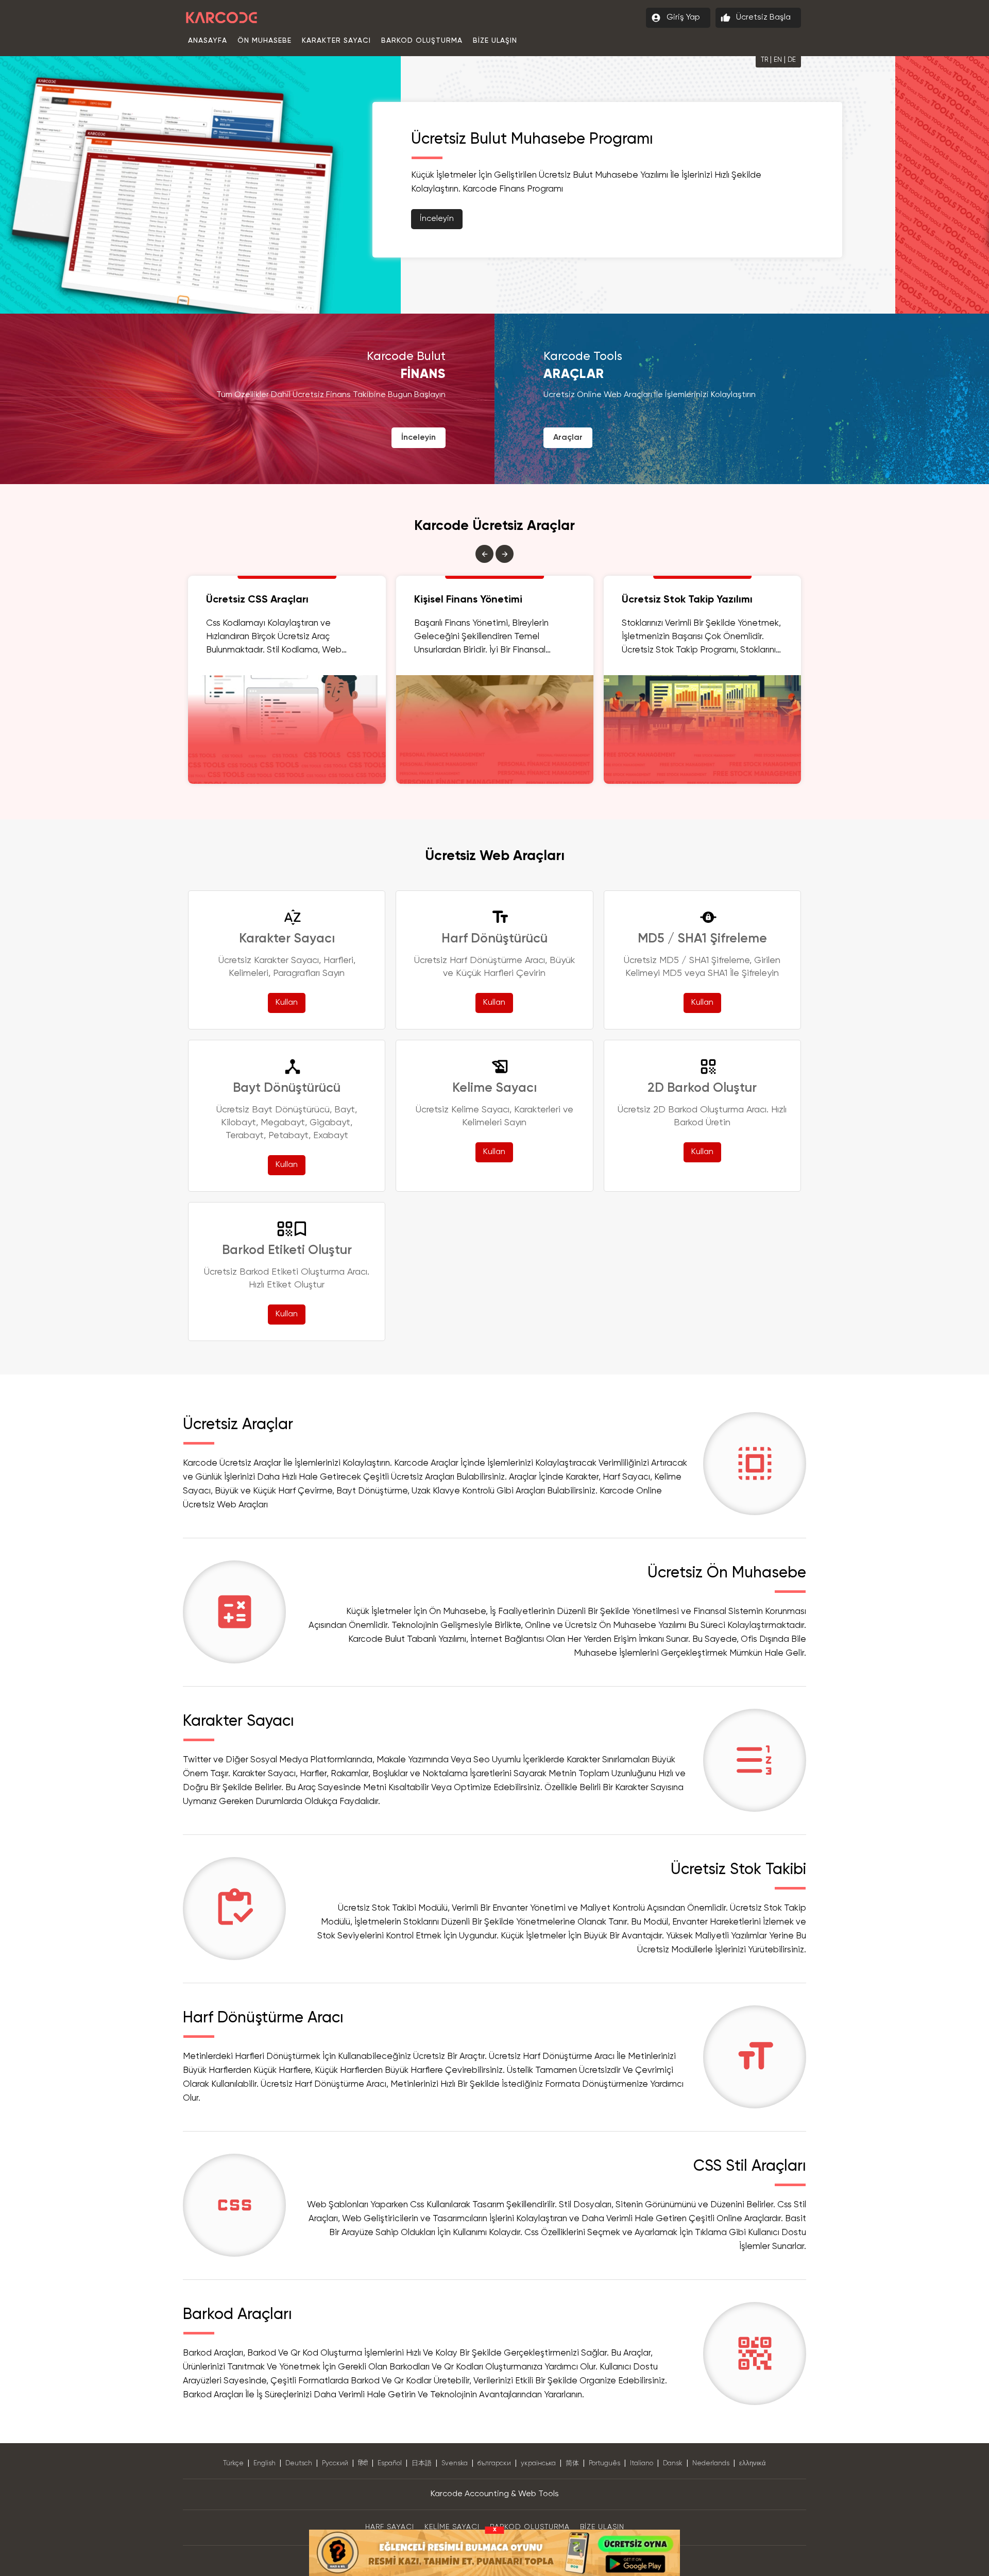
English (265, 2463)
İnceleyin (531, 219)
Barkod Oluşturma (422, 41)
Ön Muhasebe (265, 41)
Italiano (642, 2463)
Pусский (335, 2463)
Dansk (673, 2463)
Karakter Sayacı (336, 41)
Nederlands (711, 2463)
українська (538, 2463)
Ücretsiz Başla (756, 18)
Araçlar (568, 438)
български (494, 2463)
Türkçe (233, 2463)
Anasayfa (208, 41)
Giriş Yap (676, 18)
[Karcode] (221, 15)
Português (604, 2463)
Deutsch (299, 2463)
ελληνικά (753, 2463)
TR (764, 60)
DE (792, 60)
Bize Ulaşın (495, 41)
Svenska (455, 2463)
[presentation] (484, 554)
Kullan (287, 1003)
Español (390, 2463)
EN (778, 60)
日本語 (422, 2463)
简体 (572, 2463)
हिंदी (363, 2463)
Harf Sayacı (390, 2527)
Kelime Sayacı (452, 2527)
